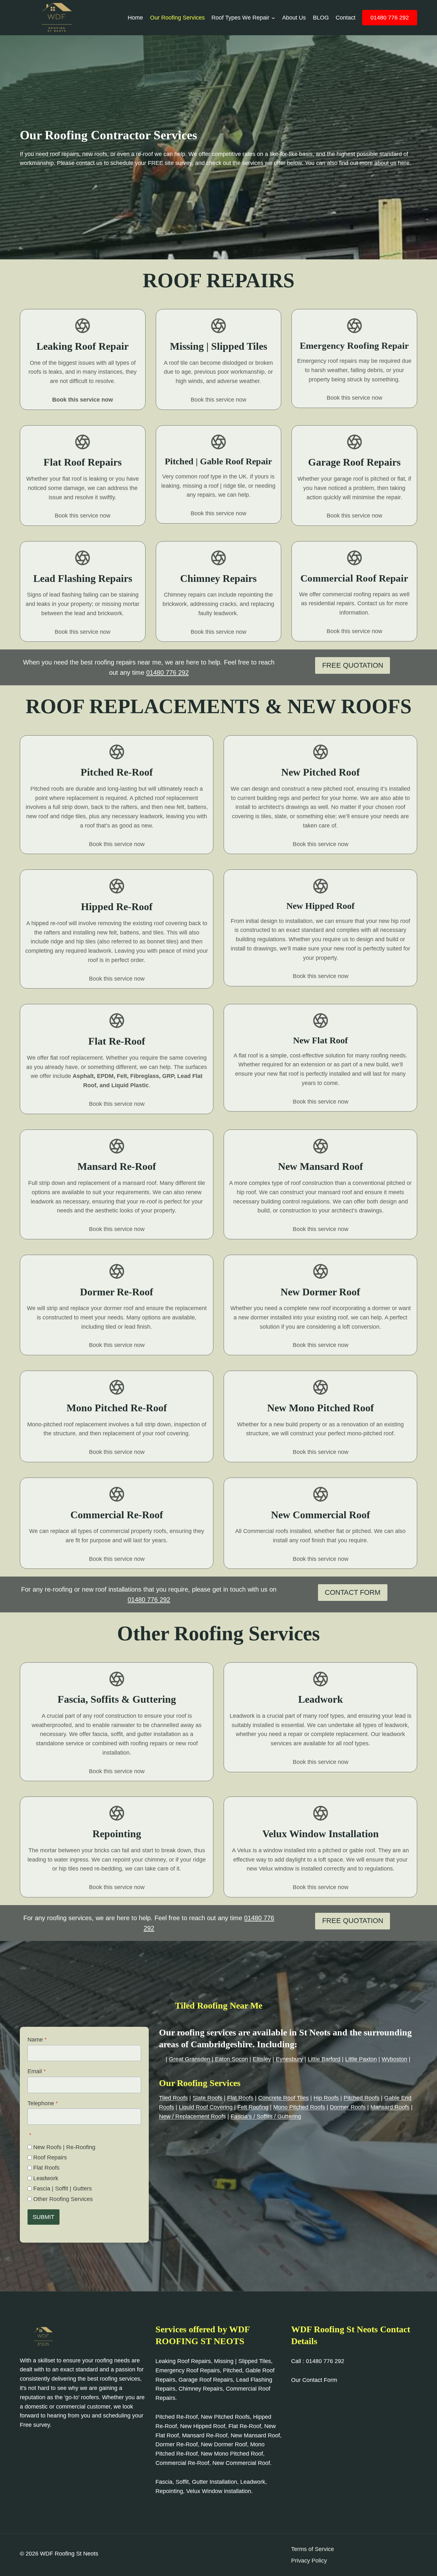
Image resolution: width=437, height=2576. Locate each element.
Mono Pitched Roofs (299, 2107)
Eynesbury (289, 2059)
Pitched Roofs (362, 2098)
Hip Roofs (326, 2098)
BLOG (321, 18)
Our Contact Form (314, 2380)
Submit (44, 2217)
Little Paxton (361, 2059)
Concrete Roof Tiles (283, 2098)
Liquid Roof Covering (206, 2107)
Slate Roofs (207, 2098)
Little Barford (324, 2059)
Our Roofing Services (177, 18)
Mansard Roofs (390, 2107)
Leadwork (46, 2178)
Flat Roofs (46, 2168)
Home (135, 18)
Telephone (43, 2103)
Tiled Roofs (173, 2098)
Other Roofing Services (63, 2199)
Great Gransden (190, 2059)
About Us (294, 18)
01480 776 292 (390, 18)
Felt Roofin (251, 2107)
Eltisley (262, 2059)
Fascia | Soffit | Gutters (63, 2189)
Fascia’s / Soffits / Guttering (266, 2116)
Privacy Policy (309, 2561)
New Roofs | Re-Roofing (64, 2147)
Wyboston (394, 2059)
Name (37, 2040)
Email (37, 2071)
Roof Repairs (50, 2157)
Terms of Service (313, 2549)
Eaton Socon (231, 2059)
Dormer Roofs (348, 2107)
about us (385, 163)
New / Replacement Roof (191, 2116)
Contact (346, 18)
